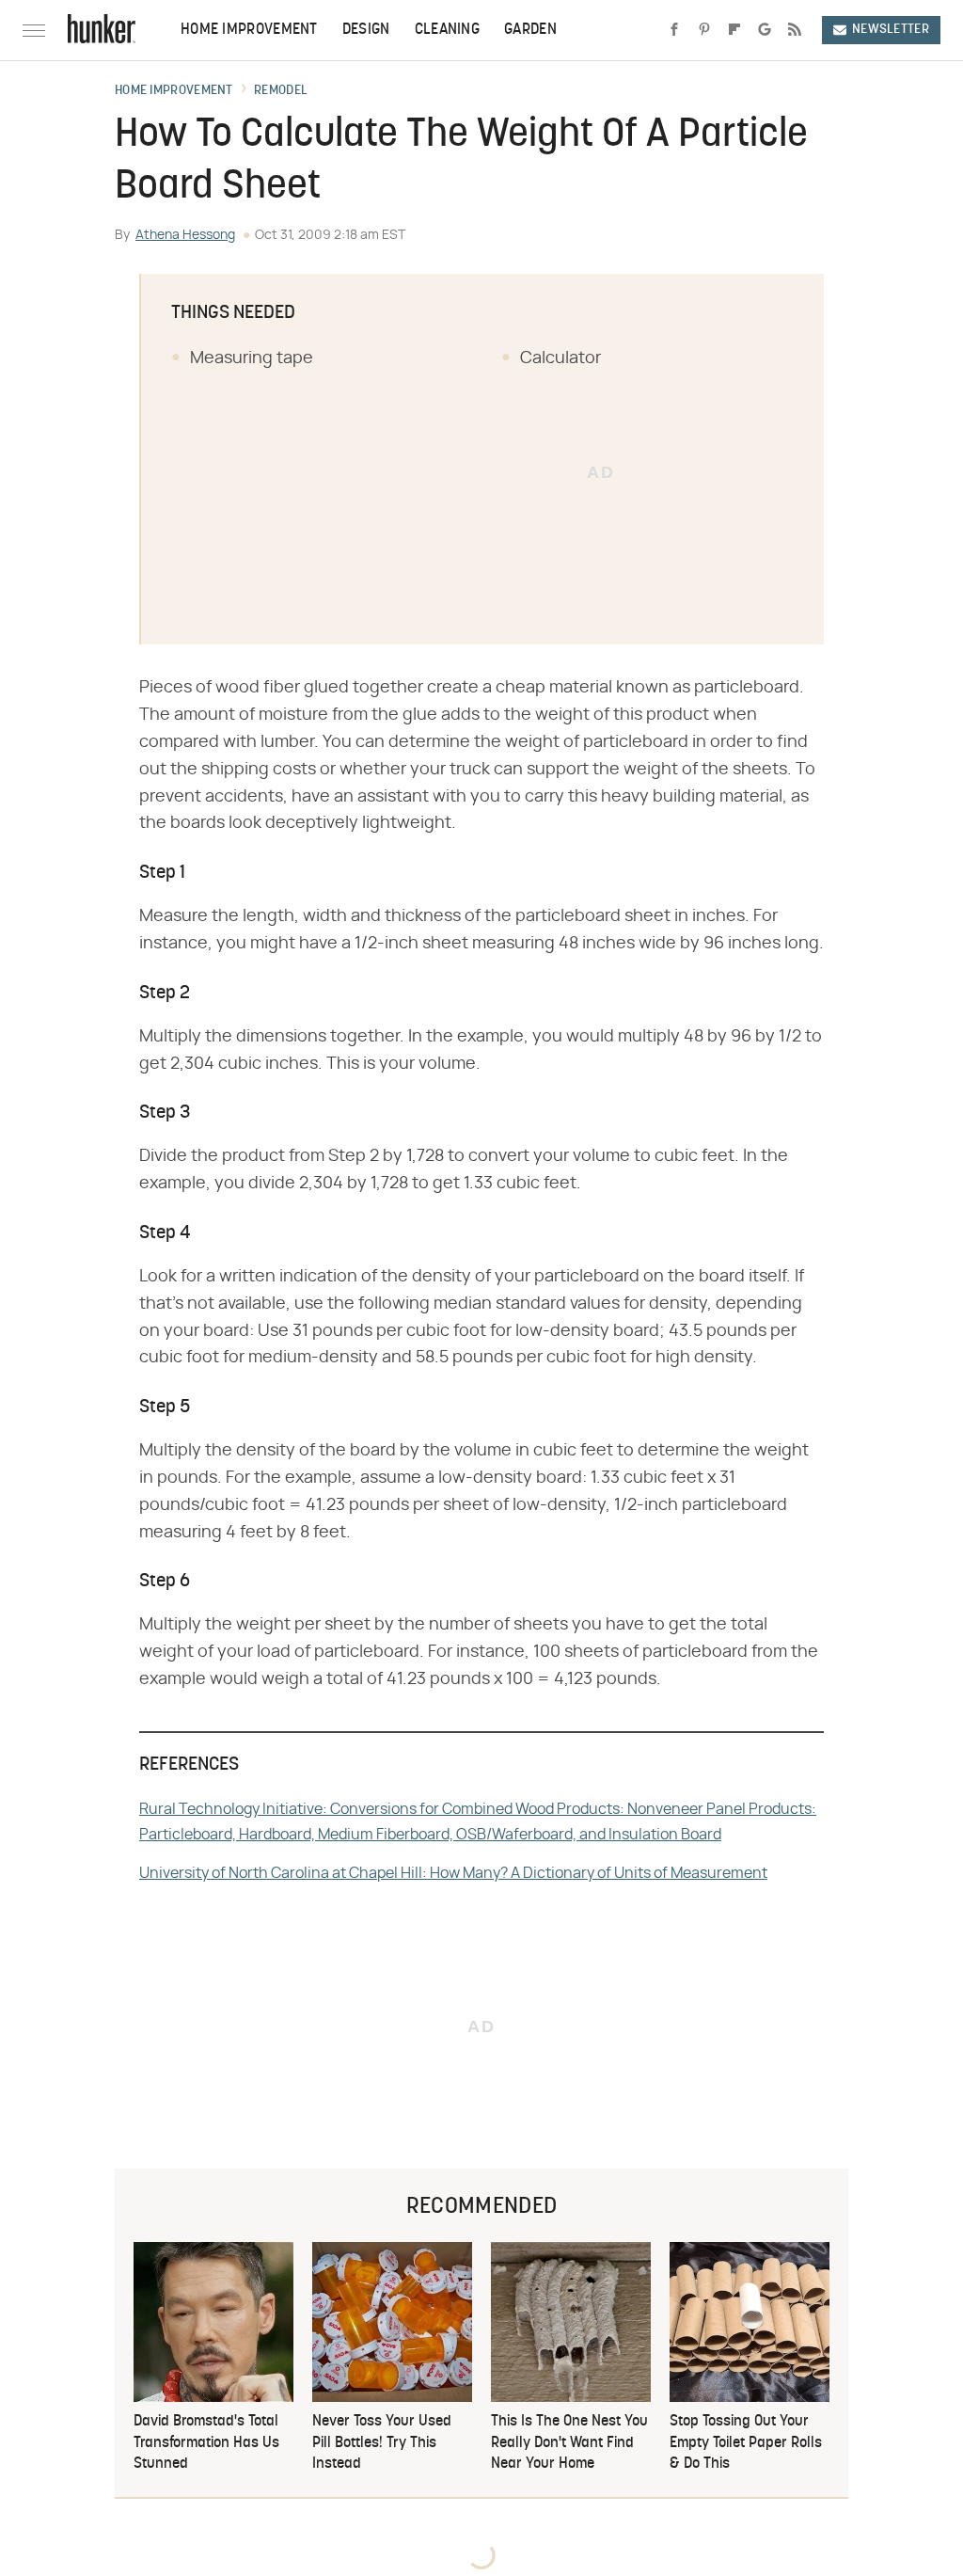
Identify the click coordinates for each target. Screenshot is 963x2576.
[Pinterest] (704, 30)
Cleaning (447, 30)
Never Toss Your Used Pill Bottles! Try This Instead (382, 2443)
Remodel (281, 91)
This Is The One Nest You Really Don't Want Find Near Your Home (569, 2443)
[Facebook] (674, 30)
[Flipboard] (734, 30)
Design (366, 30)
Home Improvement (249, 30)
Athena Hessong (185, 235)
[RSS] (795, 30)
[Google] (765, 30)
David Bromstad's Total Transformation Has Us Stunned (206, 2443)
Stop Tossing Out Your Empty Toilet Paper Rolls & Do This (746, 2443)
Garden (530, 30)
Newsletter (891, 30)
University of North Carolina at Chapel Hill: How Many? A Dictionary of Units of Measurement (453, 1873)
